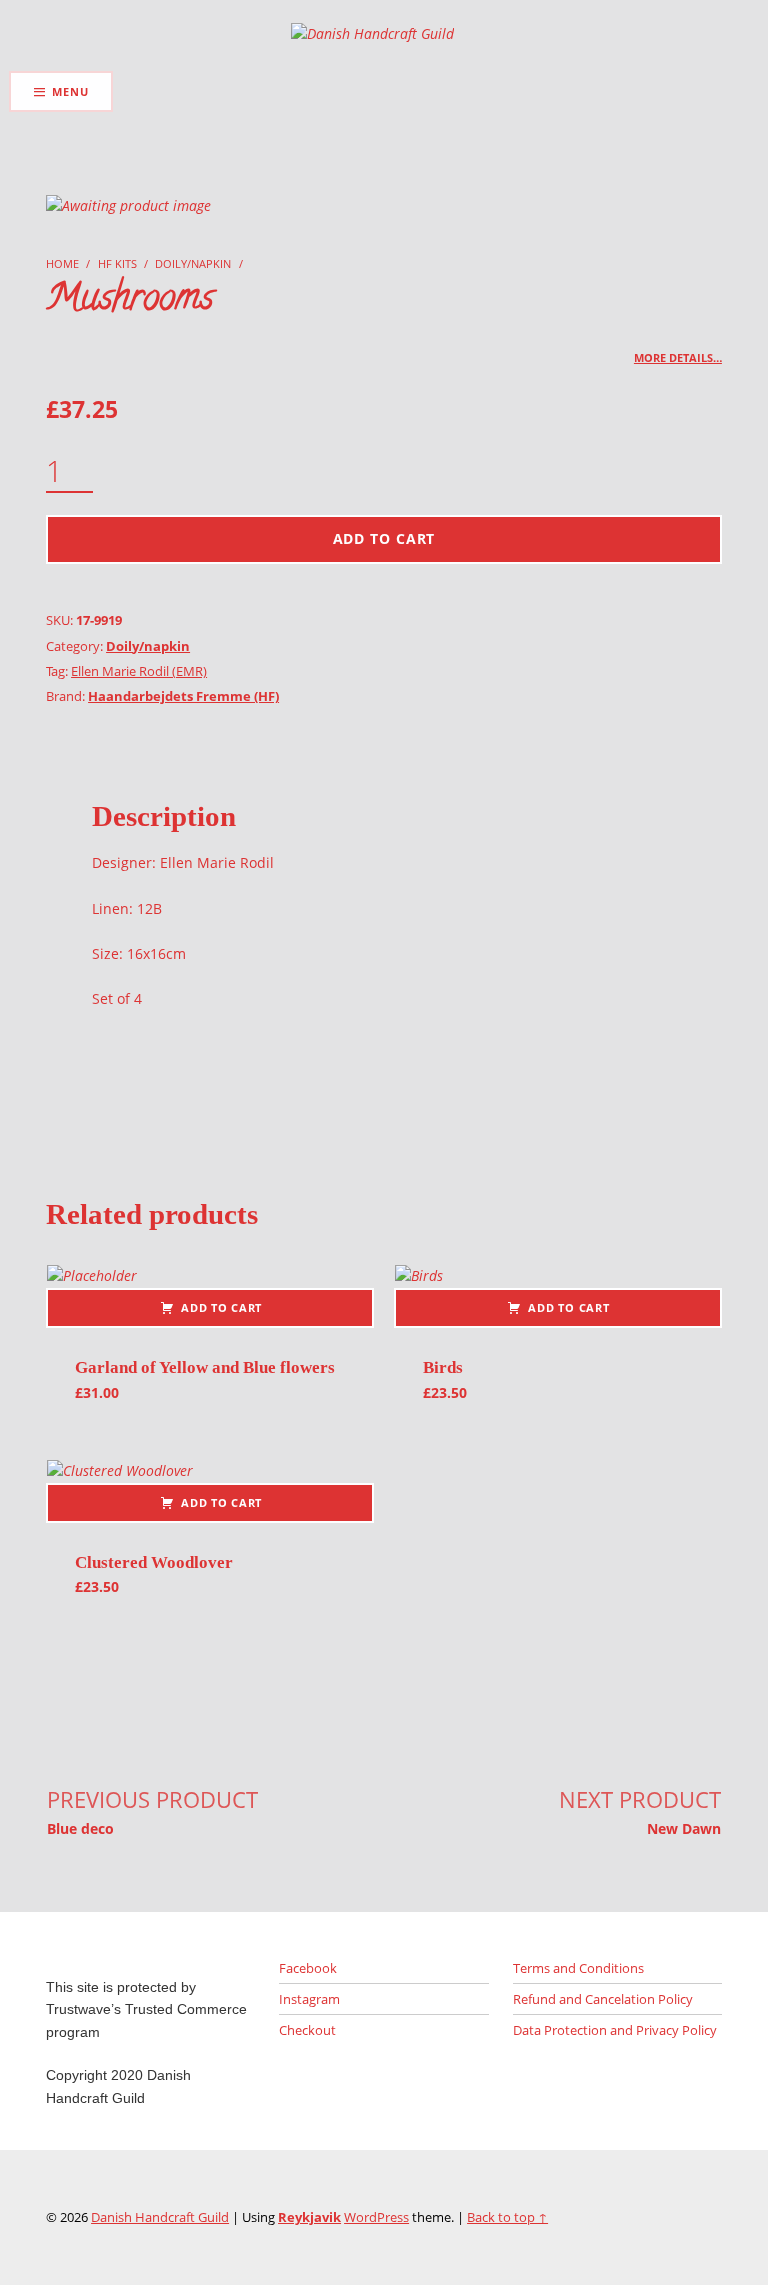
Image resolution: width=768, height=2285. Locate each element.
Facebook (308, 1968)
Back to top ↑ (507, 2217)
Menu (70, 91)
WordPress (376, 2217)
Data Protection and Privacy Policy (615, 2030)
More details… (678, 357)
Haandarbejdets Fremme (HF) (183, 696)
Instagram (309, 1999)
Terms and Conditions (578, 1968)
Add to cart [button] (221, 1307)
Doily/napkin (193, 263)
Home (62, 263)
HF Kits (117, 263)
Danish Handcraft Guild (160, 2217)
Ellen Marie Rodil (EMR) (139, 671)
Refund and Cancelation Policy (603, 1999)
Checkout (307, 2030)
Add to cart (384, 538)
